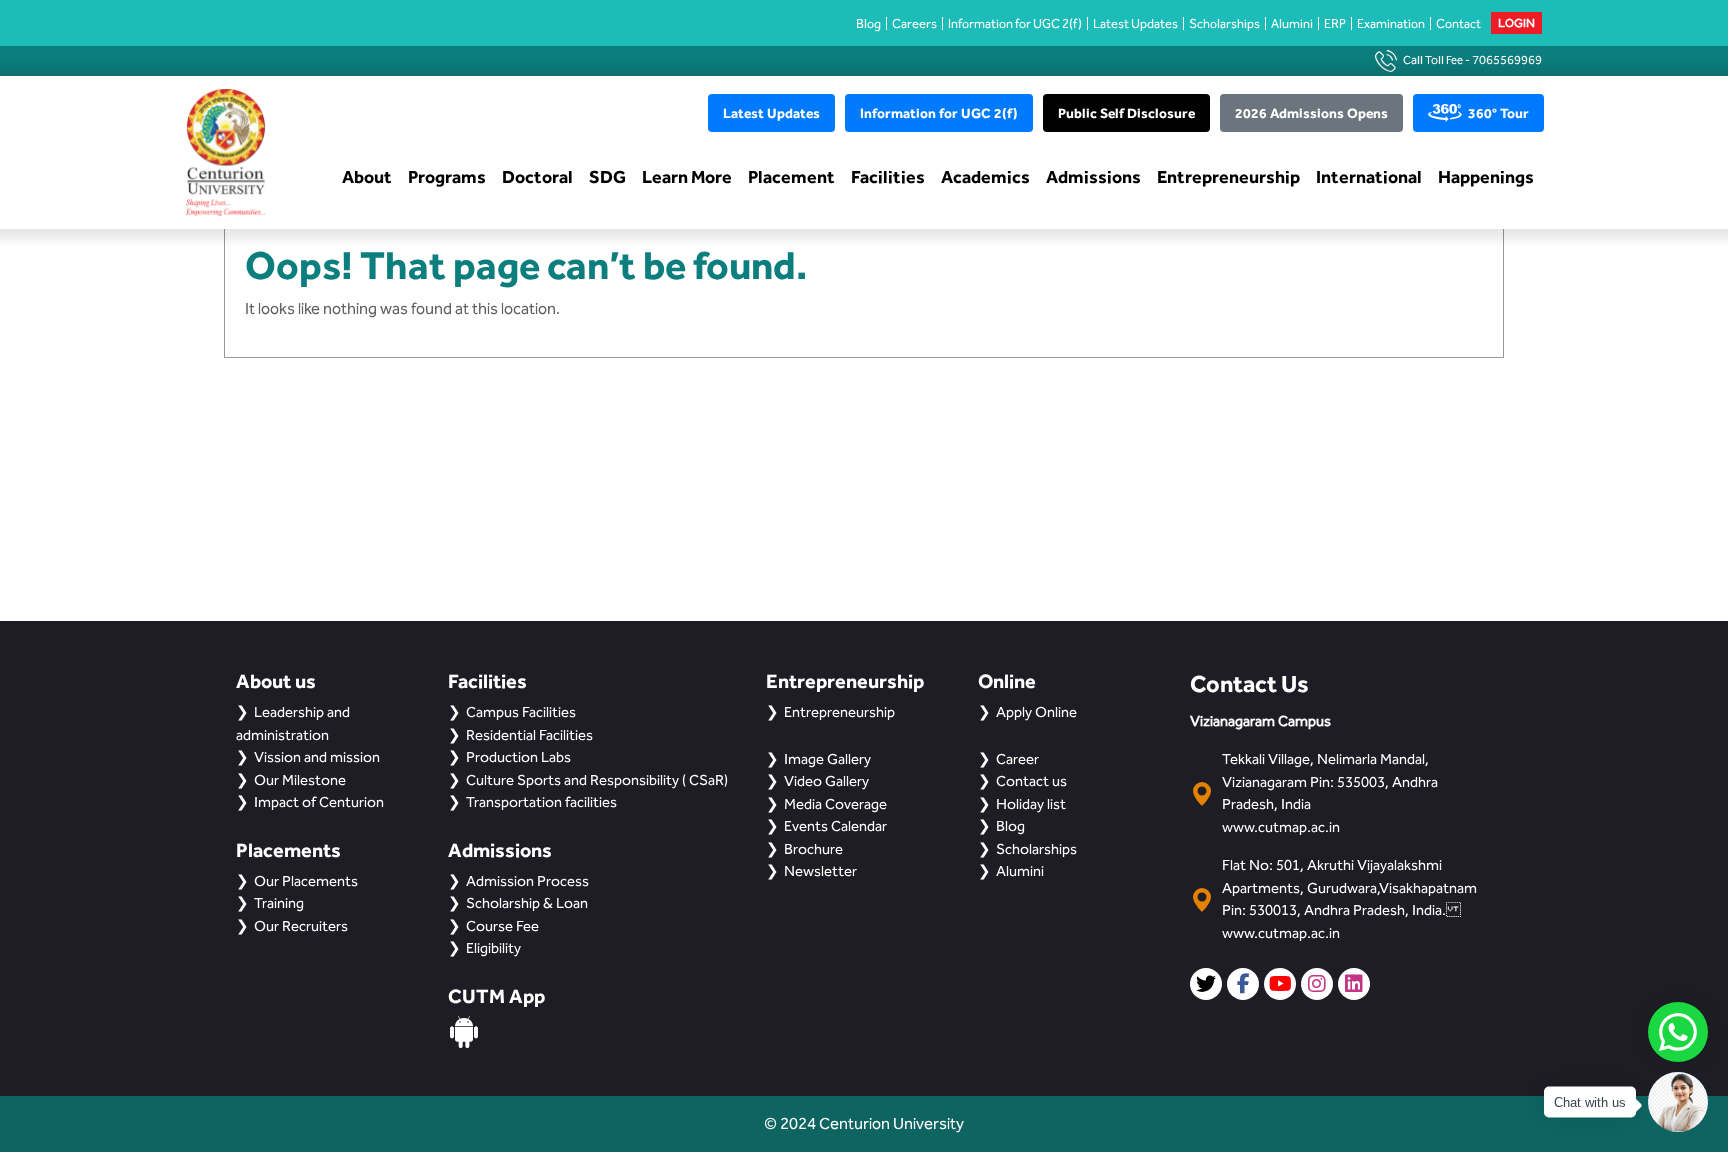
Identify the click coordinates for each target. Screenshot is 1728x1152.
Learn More (687, 176)
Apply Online (1036, 712)
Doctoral (537, 176)
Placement (791, 176)
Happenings (1486, 176)
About (367, 176)
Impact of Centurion (319, 802)
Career (1017, 759)
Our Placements (306, 881)
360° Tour (1498, 113)
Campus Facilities (521, 712)
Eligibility (493, 948)
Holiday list (1031, 804)
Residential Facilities (529, 735)
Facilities (888, 176)
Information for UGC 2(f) (1015, 23)
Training (279, 903)
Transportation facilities (541, 802)
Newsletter (820, 871)
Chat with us (1590, 1102)
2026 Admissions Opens (1311, 113)
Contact (1458, 23)
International (1369, 176)
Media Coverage (835, 804)
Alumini (1292, 23)
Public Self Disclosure (1126, 113)
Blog (868, 23)
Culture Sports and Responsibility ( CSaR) (597, 780)
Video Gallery (826, 781)
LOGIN (1516, 23)
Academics (985, 176)
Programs (447, 176)
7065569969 (1507, 60)
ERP (1335, 23)
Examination (1391, 23)
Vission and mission (317, 757)
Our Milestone (300, 780)
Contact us (1031, 781)
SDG (607, 176)
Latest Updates (1135, 23)
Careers (914, 23)
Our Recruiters (301, 926)
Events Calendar (835, 826)
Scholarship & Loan (527, 903)
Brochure (813, 849)
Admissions (1093, 176)
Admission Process (527, 881)
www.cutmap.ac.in (1281, 827)
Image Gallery (827, 759)
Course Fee (502, 926)
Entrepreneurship (1228, 176)
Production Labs (518, 757)
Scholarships (1224, 23)
